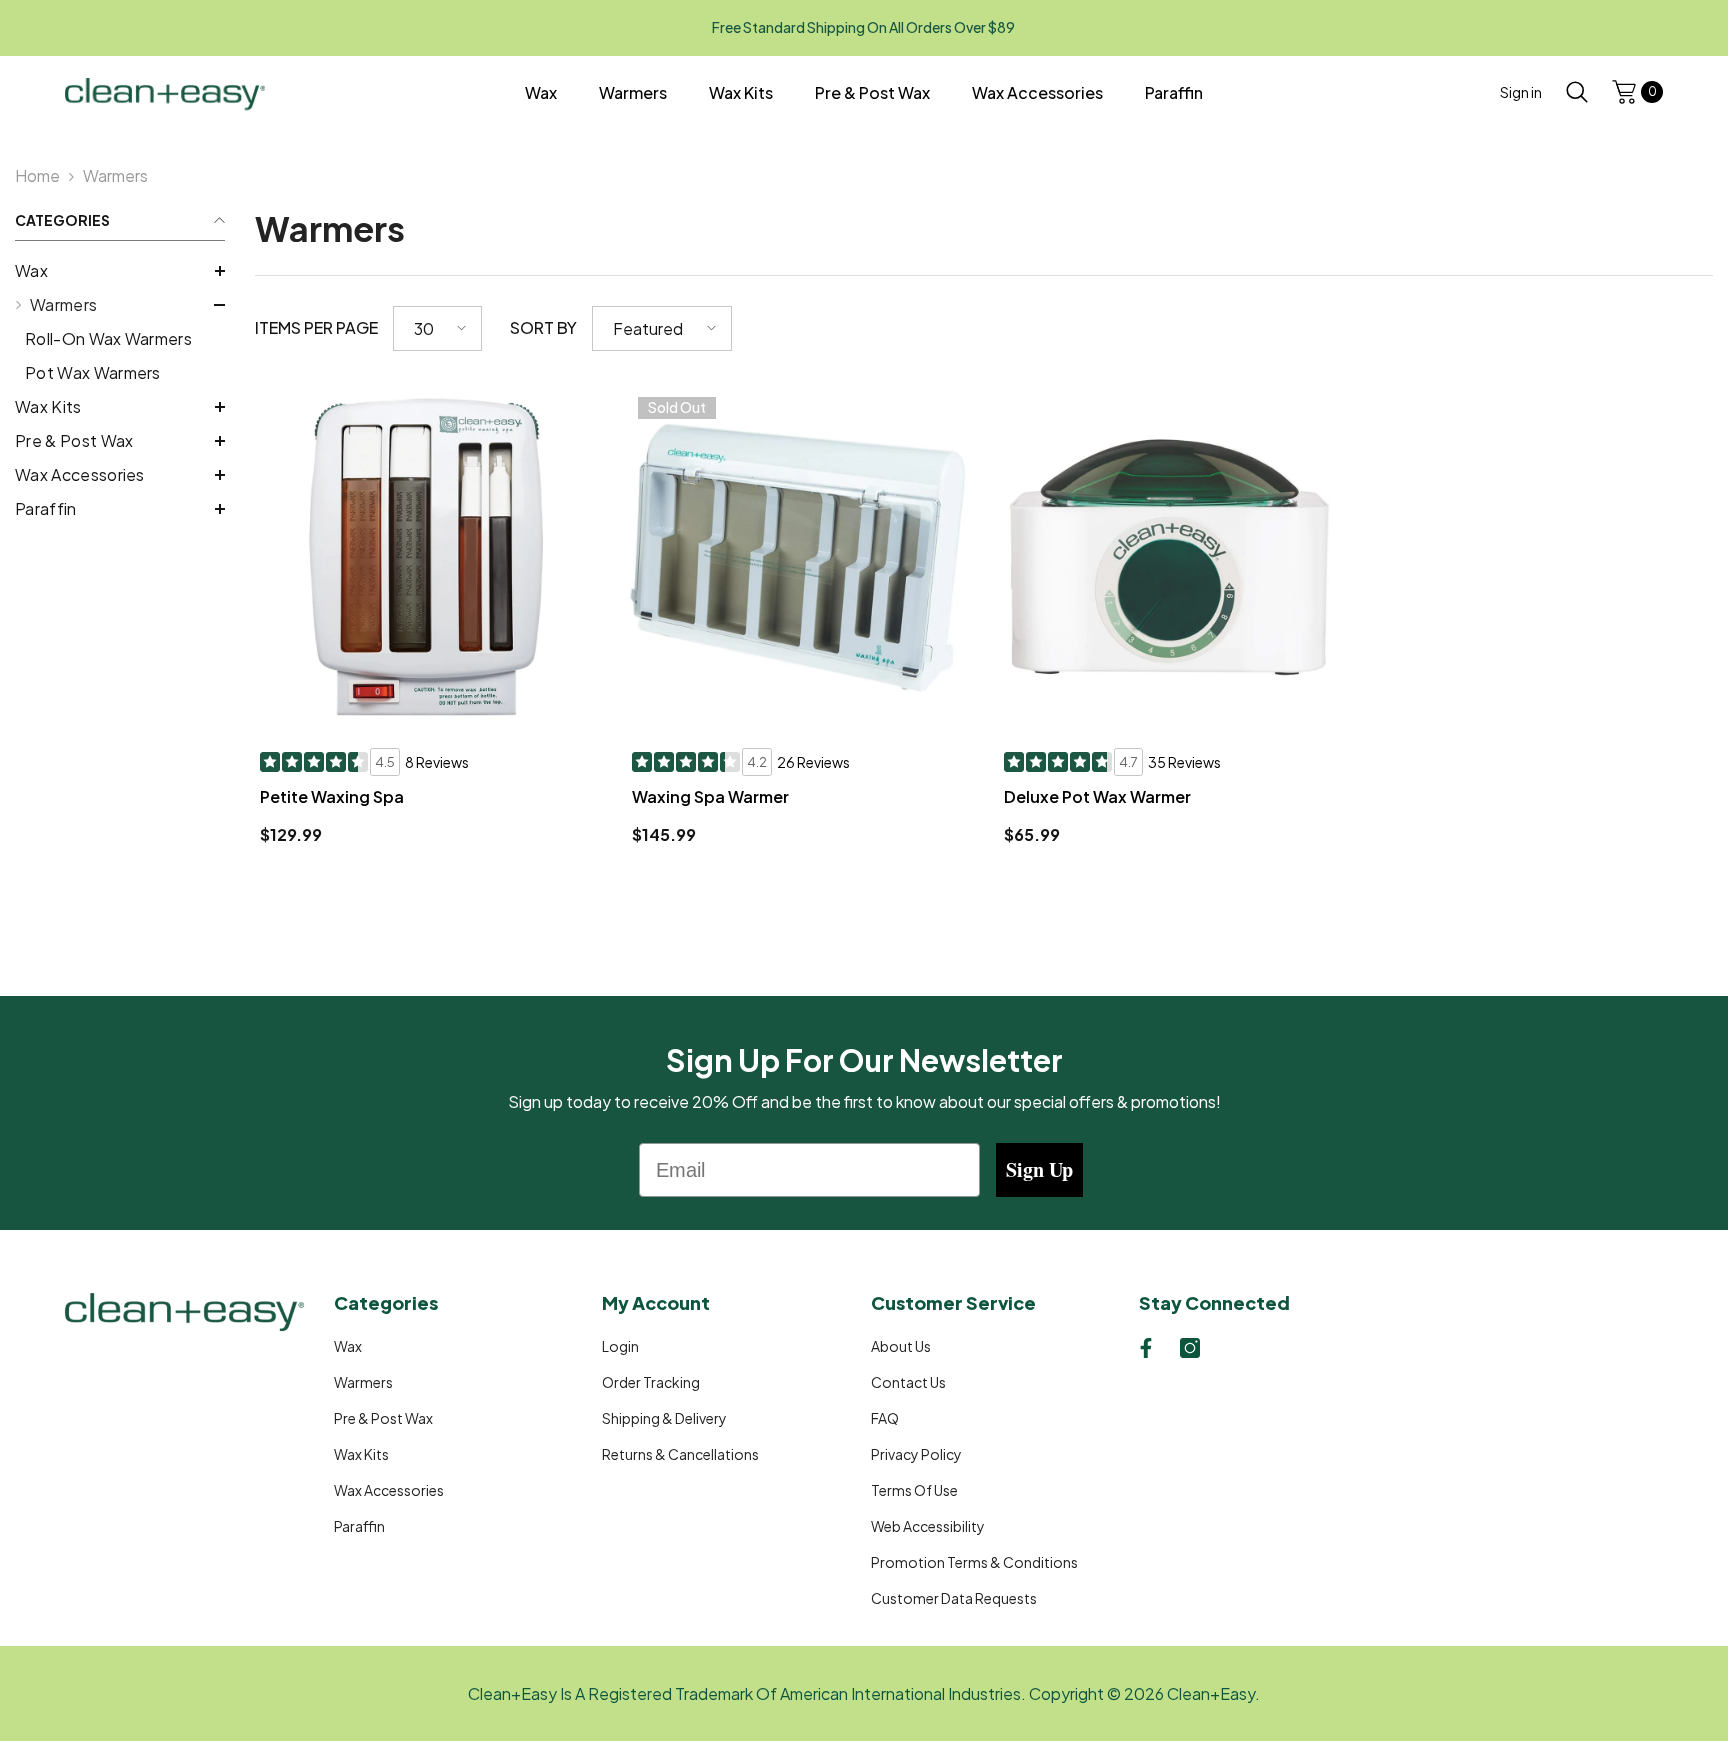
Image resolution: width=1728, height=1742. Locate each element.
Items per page (316, 327)
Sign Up (1039, 1169)
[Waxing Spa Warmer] (798, 557)
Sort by (543, 327)
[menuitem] (120, 271)
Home (37, 175)
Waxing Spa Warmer (710, 796)
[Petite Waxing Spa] (426, 557)
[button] (120, 271)
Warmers (115, 175)
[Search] (1577, 91)
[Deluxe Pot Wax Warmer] (1170, 557)
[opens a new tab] (1146, 1348)
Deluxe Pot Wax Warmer (1097, 796)
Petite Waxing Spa (332, 796)
